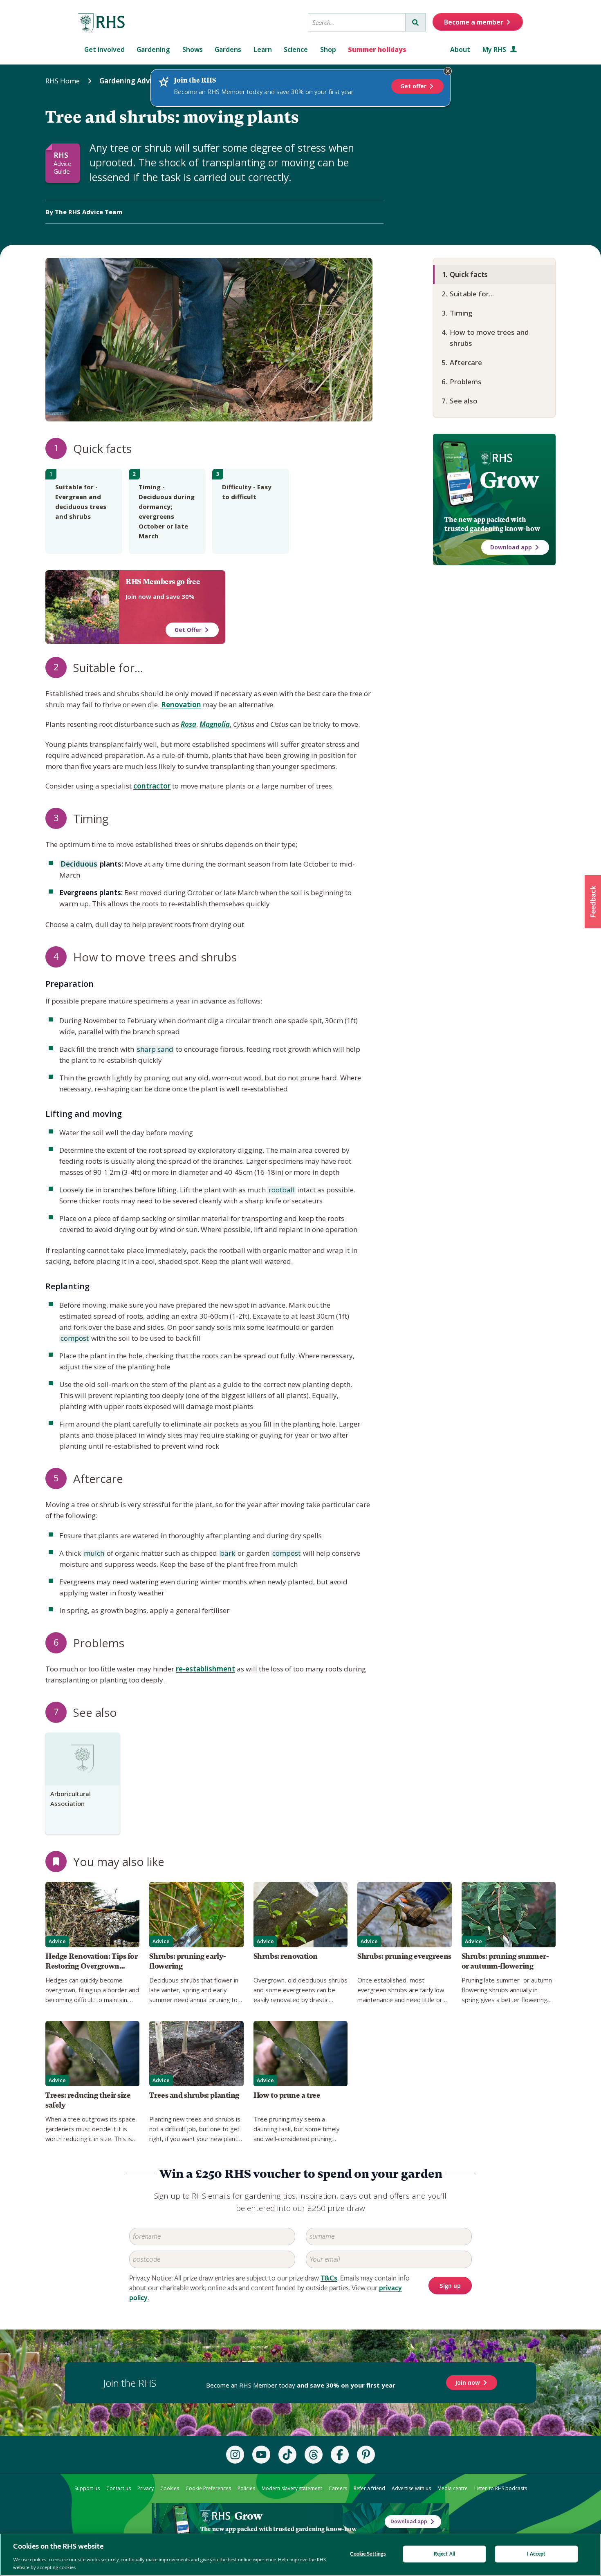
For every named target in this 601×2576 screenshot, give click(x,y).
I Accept (536, 2554)
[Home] (102, 23)
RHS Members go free (163, 582)
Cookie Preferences (208, 2488)
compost (74, 1339)
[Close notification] (448, 71)
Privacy (146, 2488)
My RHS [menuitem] (495, 49)
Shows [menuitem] (193, 49)
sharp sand (155, 1050)
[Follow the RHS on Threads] (314, 2455)
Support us (87, 2488)
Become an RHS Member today (301, 2385)
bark (227, 1554)
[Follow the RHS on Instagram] (235, 2455)
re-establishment (205, 1669)
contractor (152, 786)
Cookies (170, 2488)
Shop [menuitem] (328, 49)
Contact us (119, 2488)
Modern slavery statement (292, 2488)
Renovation (181, 704)
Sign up (450, 2286)
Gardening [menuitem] (153, 49)
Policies (246, 2488)
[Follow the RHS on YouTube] (261, 2455)
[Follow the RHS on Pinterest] (366, 2455)
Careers (338, 2488)
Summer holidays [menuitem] (377, 49)
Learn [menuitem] (263, 49)
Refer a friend (369, 2488)
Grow (509, 480)
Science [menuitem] (296, 49)
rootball (281, 1190)
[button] (593, 902)
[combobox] (357, 22)
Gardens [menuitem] (228, 49)
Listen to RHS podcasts (501, 2488)
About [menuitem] (460, 49)
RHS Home (63, 81)
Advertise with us (411, 2488)
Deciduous (78, 865)
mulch (93, 1554)
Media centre (453, 2488)
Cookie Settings (368, 2554)
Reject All (444, 2554)
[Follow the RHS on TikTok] (287, 2455)
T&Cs (329, 2278)
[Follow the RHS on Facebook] (340, 2455)
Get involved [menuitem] (104, 49)
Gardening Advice (129, 81)
